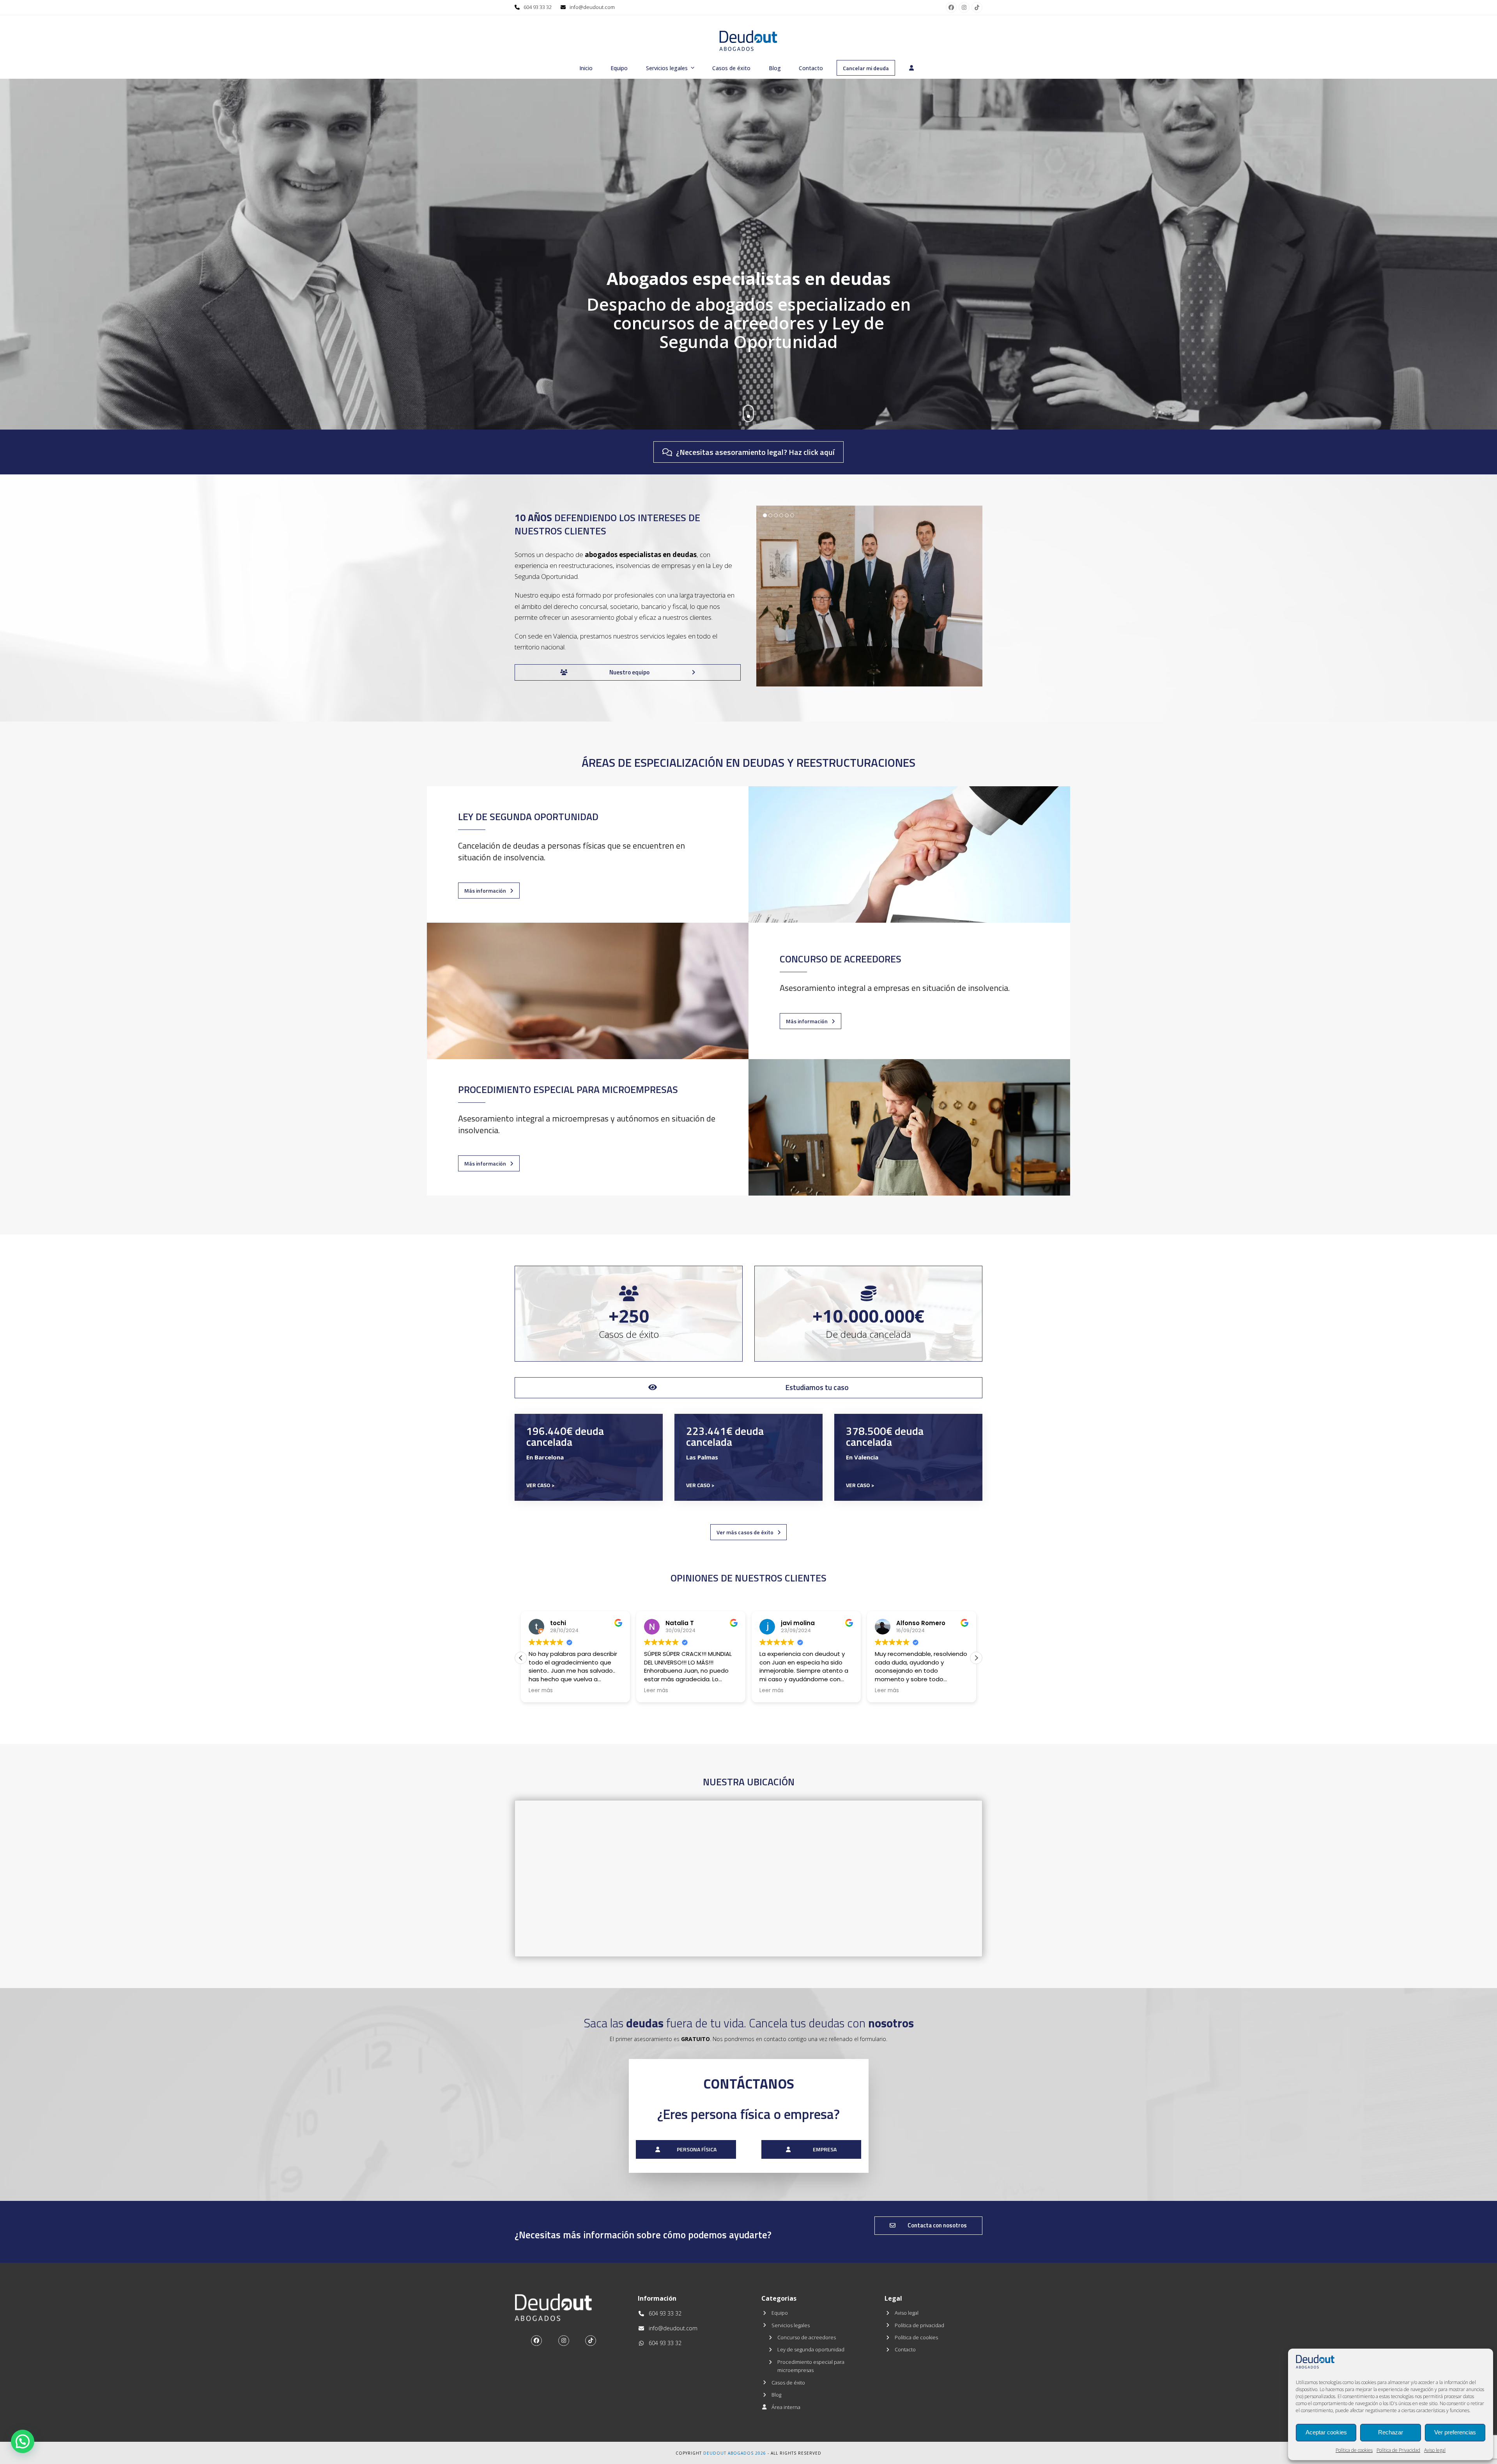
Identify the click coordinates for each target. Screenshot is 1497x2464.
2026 (761, 2453)
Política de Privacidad (1398, 2450)
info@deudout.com (592, 7)
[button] (976, 596)
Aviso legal (1435, 2450)
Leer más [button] (568, 1691)
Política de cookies (1354, 2450)
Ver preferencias (1455, 2432)
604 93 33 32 (538, 7)
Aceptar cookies (1326, 2432)
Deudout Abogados (728, 2453)
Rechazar (1391, 2432)
